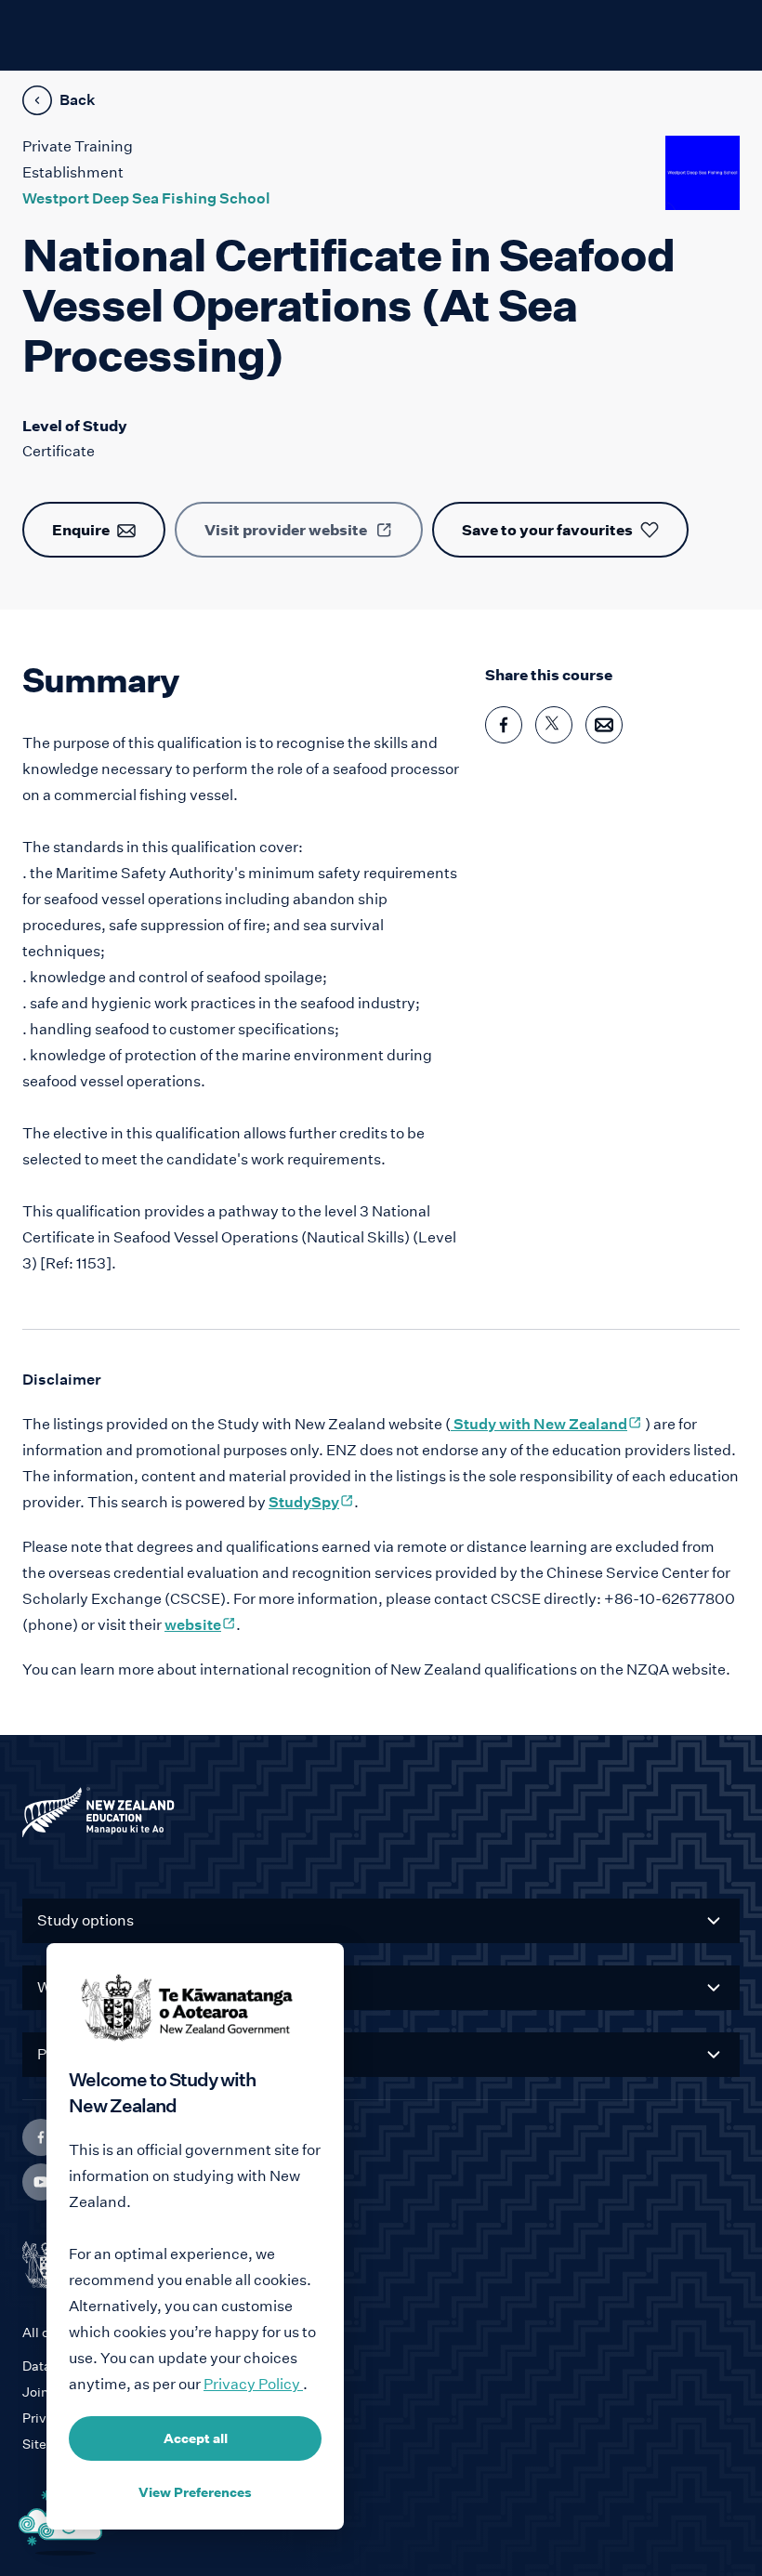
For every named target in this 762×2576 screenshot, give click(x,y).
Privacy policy (66, 2418)
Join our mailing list (82, 2392)
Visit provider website (286, 530)
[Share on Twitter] (554, 725)
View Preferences (195, 2492)
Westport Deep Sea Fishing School (146, 198)
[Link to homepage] (381, 1817)
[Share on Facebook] (504, 725)
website (200, 1625)
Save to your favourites (547, 530)
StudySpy (311, 1502)
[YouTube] (41, 2182)
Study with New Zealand (546, 1424)
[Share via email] (604, 725)
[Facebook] (41, 2137)
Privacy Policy (253, 2384)
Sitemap (48, 2444)
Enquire (81, 530)
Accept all (196, 2438)
